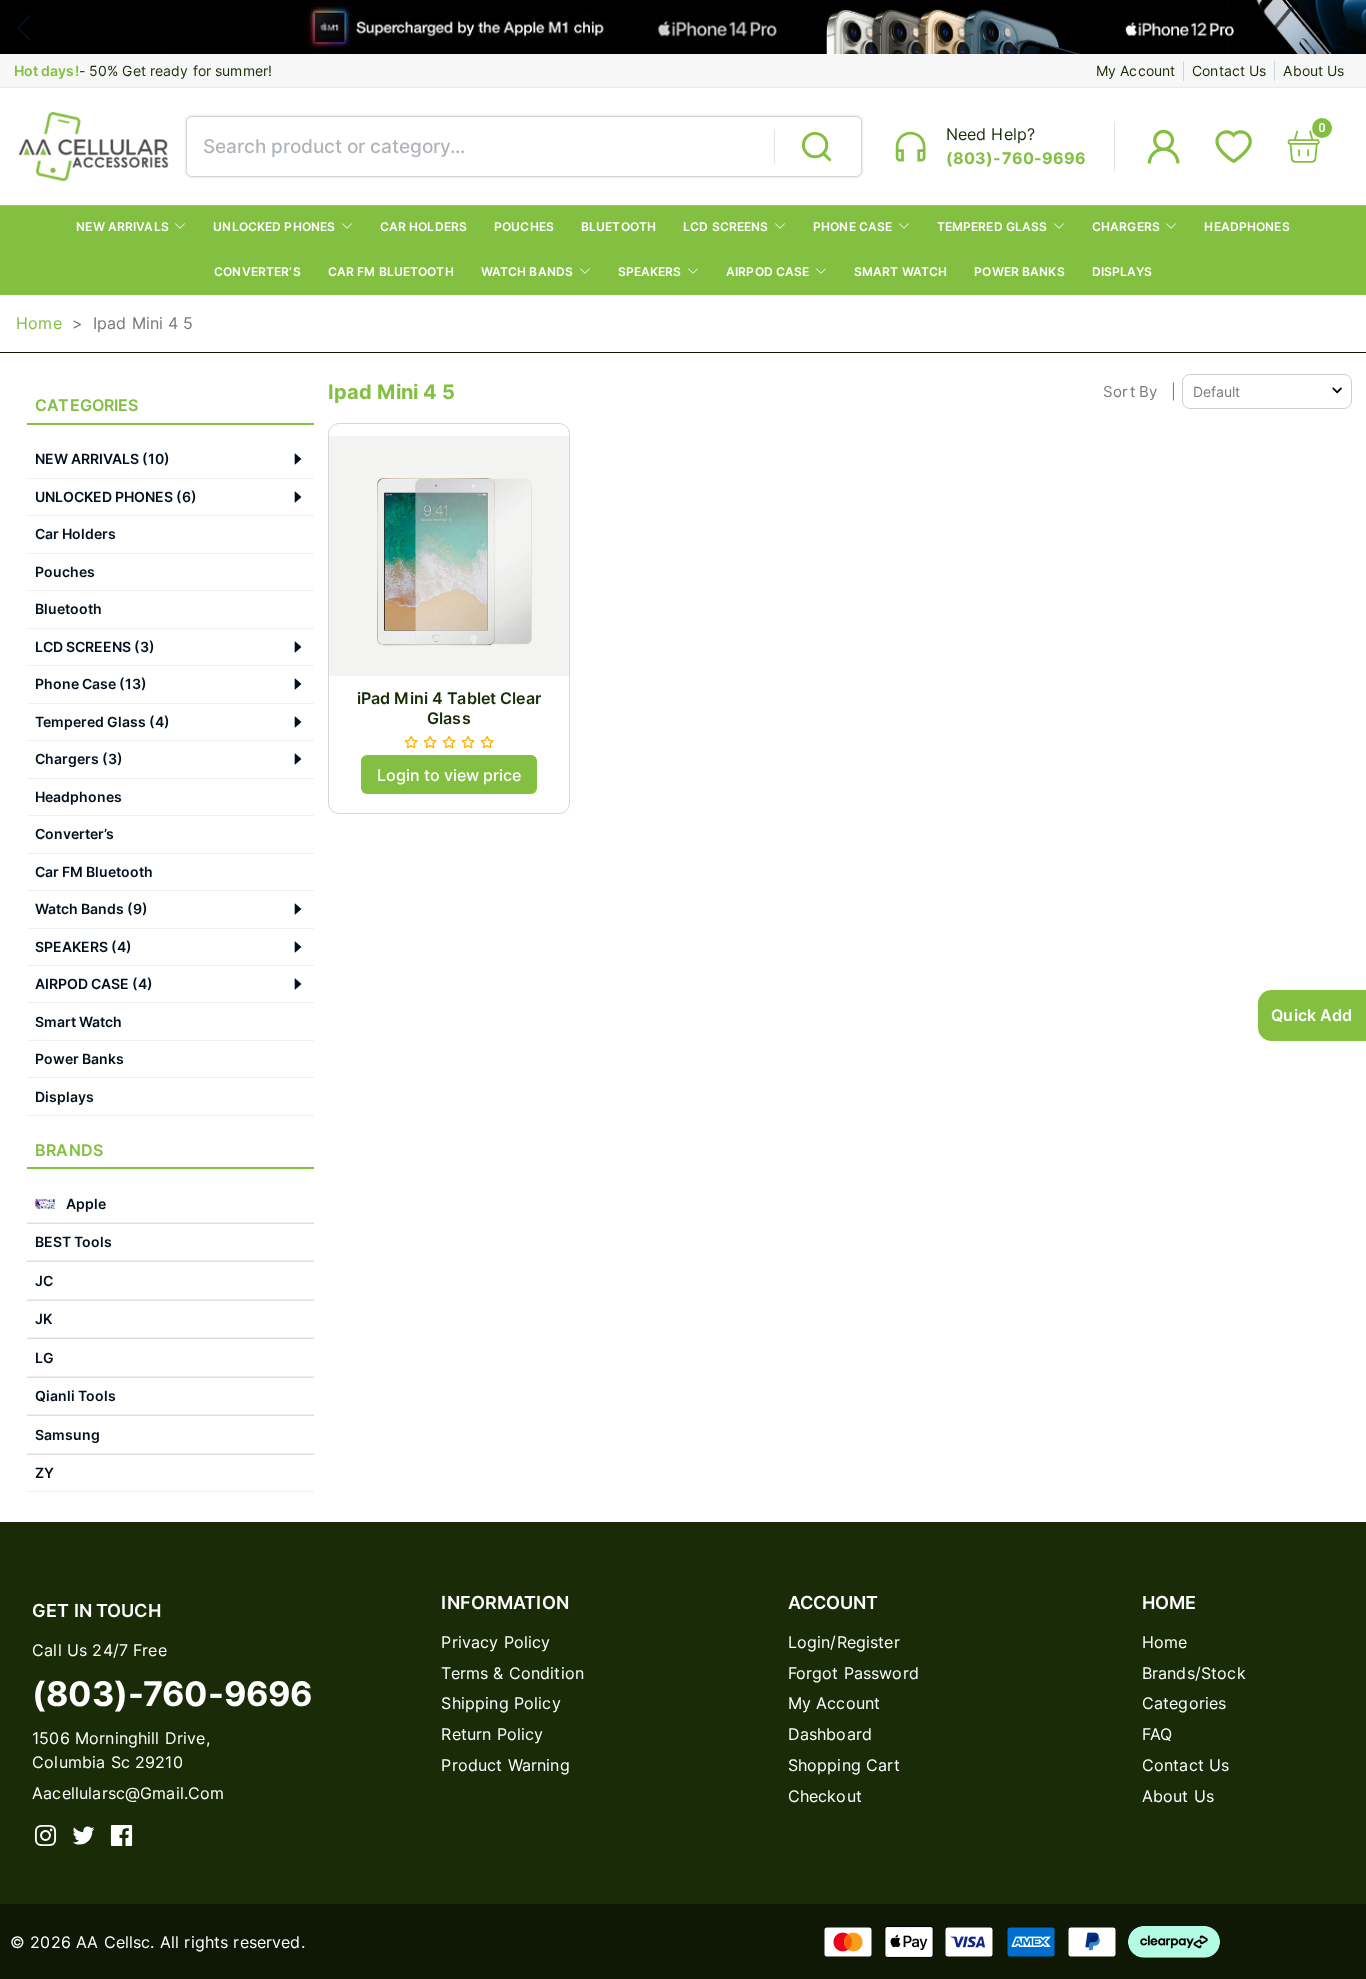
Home (39, 323)
